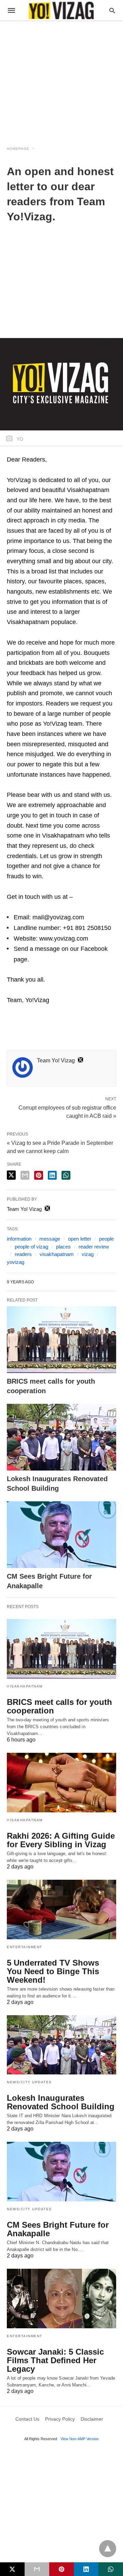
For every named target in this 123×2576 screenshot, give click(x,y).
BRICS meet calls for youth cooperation (59, 1706)
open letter (80, 1239)
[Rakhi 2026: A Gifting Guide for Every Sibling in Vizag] (61, 1783)
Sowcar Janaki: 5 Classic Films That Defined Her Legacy (55, 2360)
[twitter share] (11, 1175)
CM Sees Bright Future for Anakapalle (58, 2229)
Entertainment (25, 1947)
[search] (112, 10)
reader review (94, 1247)
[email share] (25, 1175)
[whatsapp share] (66, 1175)
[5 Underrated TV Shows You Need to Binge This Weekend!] (61, 1910)
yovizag (16, 1262)
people (106, 1239)
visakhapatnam (57, 1254)
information (19, 1239)
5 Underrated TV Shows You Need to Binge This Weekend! (53, 1971)
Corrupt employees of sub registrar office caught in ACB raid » (67, 1111)
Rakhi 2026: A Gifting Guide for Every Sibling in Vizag (61, 1840)
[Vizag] (61, 10)
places (63, 1247)
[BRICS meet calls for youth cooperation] (61, 1340)
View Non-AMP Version (80, 2439)
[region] (61, 79)
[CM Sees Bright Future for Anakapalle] (61, 1535)
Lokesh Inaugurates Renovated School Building (61, 2102)
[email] (37, 2569)
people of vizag (31, 1247)
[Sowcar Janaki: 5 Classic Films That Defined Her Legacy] (61, 2299)
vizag (88, 1254)
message (50, 1239)
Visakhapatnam (25, 1686)
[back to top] (108, 2549)
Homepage (18, 149)
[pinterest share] (39, 1175)
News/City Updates (29, 2082)
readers (23, 1254)
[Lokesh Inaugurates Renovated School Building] (61, 1437)
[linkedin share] (52, 1175)
